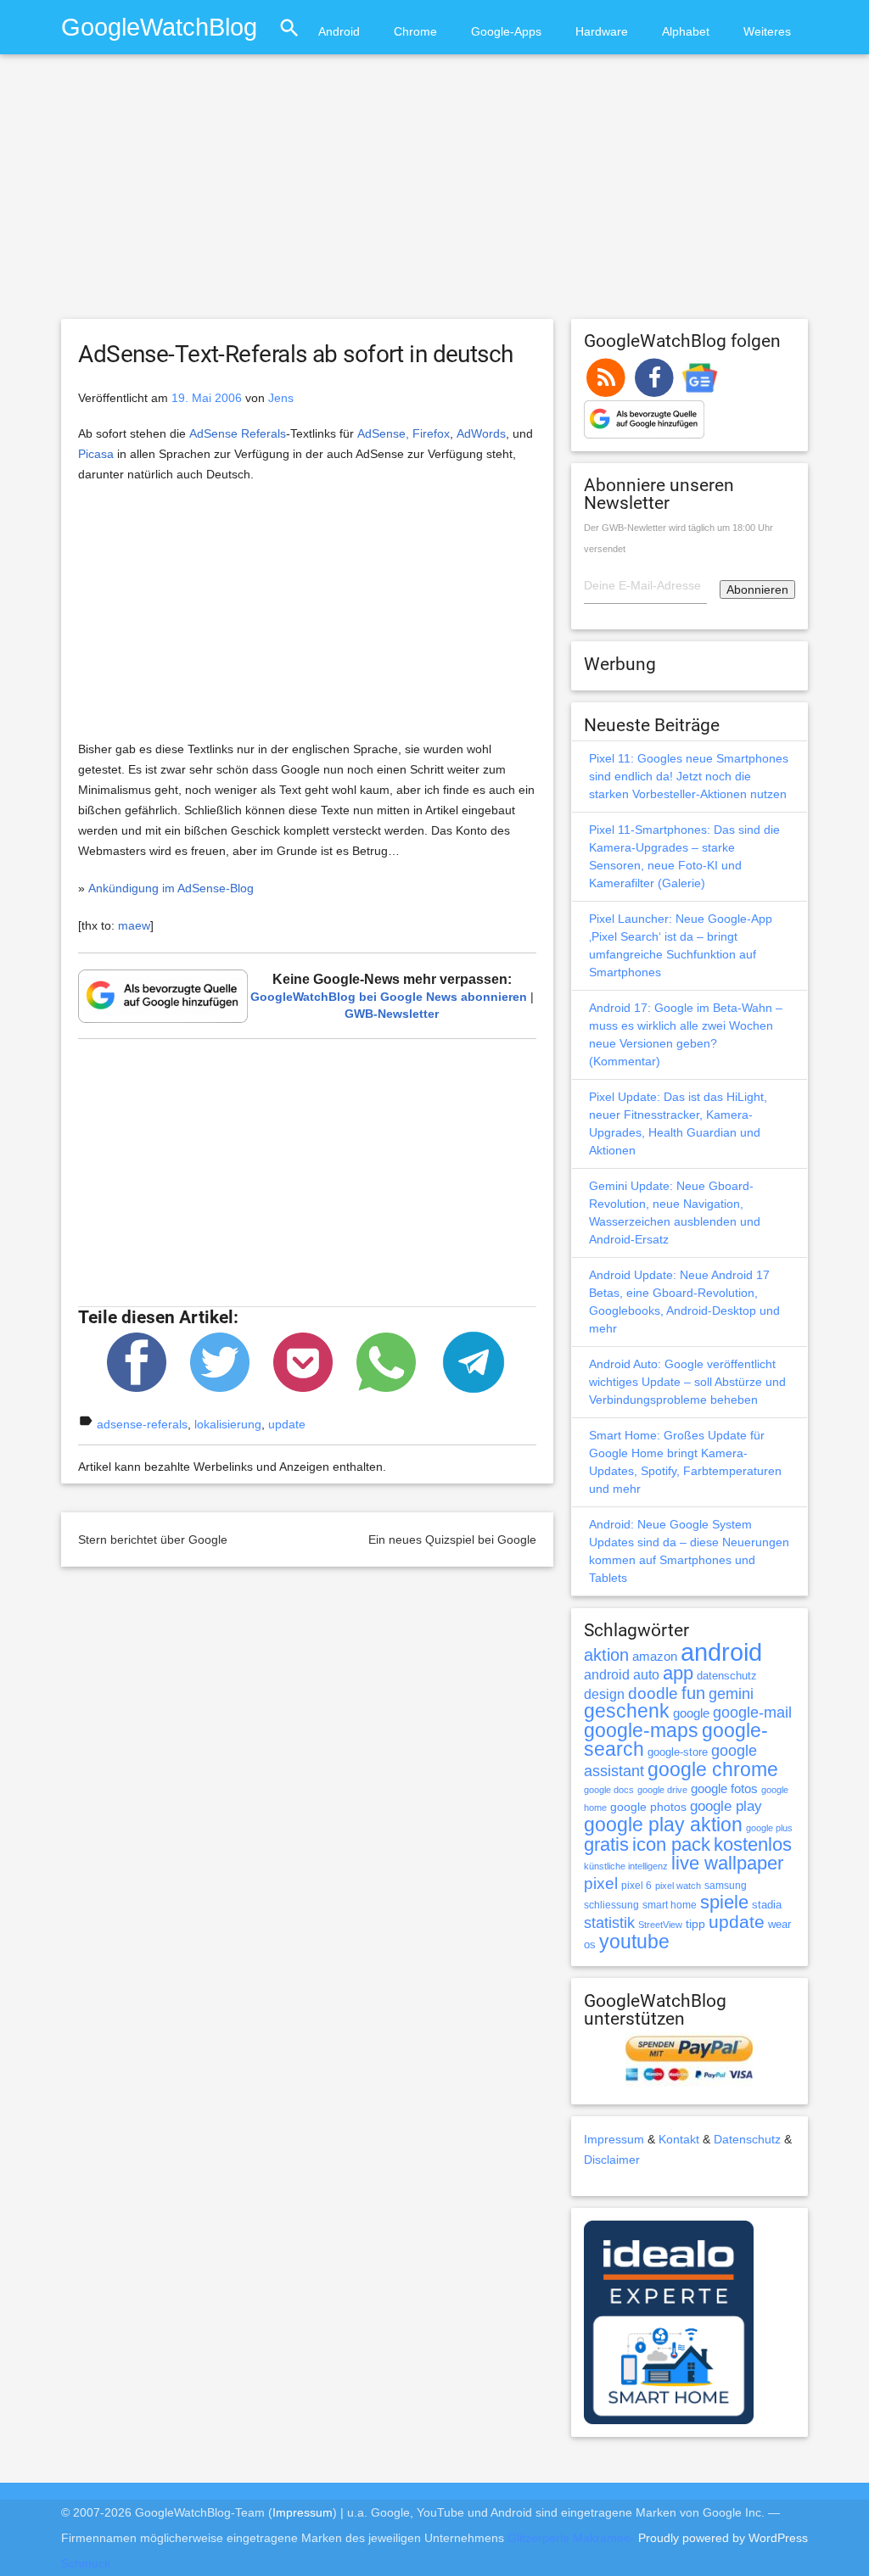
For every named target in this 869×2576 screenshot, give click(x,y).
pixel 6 (636, 1886)
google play (726, 1806)
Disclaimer (612, 2160)
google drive (662, 1790)
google (691, 1713)
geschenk (627, 1711)
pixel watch (678, 1886)
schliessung (611, 1905)
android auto (622, 1674)
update (287, 1424)
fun (693, 1693)
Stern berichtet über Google (153, 1539)
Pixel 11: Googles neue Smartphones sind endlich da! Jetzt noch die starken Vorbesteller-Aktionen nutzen (689, 776)
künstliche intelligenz (626, 1866)
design (604, 1694)
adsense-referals (142, 1424)
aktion (606, 1655)
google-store (678, 1752)
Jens (281, 398)
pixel (601, 1883)
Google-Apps (506, 31)
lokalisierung (228, 1424)
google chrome (713, 1769)
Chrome (415, 31)
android (721, 1652)
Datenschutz (747, 2139)
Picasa (96, 454)
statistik (609, 1923)
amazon (655, 1657)
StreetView (660, 1925)
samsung (726, 1886)
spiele (724, 1902)
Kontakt (679, 2139)
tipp (695, 1924)
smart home (670, 1905)
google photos (648, 1807)
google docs (609, 1790)
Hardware (602, 31)
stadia (767, 1905)
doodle (653, 1693)
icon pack (671, 1844)
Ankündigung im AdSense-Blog (171, 888)
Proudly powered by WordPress (723, 2538)
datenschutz (727, 1676)
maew (134, 925)
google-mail (752, 1713)
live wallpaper (727, 1863)
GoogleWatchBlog (159, 27)
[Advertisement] (434, 194)
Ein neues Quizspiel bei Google (452, 1539)
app (678, 1673)
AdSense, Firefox (404, 433)
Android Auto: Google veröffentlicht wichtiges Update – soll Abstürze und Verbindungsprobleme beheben (687, 1382)
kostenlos (753, 1844)
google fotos (724, 1788)
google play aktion (663, 1824)
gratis (606, 1844)
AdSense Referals (238, 433)
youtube (634, 1942)
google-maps (641, 1730)
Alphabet (686, 31)
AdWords (481, 433)
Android (339, 31)
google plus (769, 1828)
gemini (731, 1694)
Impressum (614, 2139)
